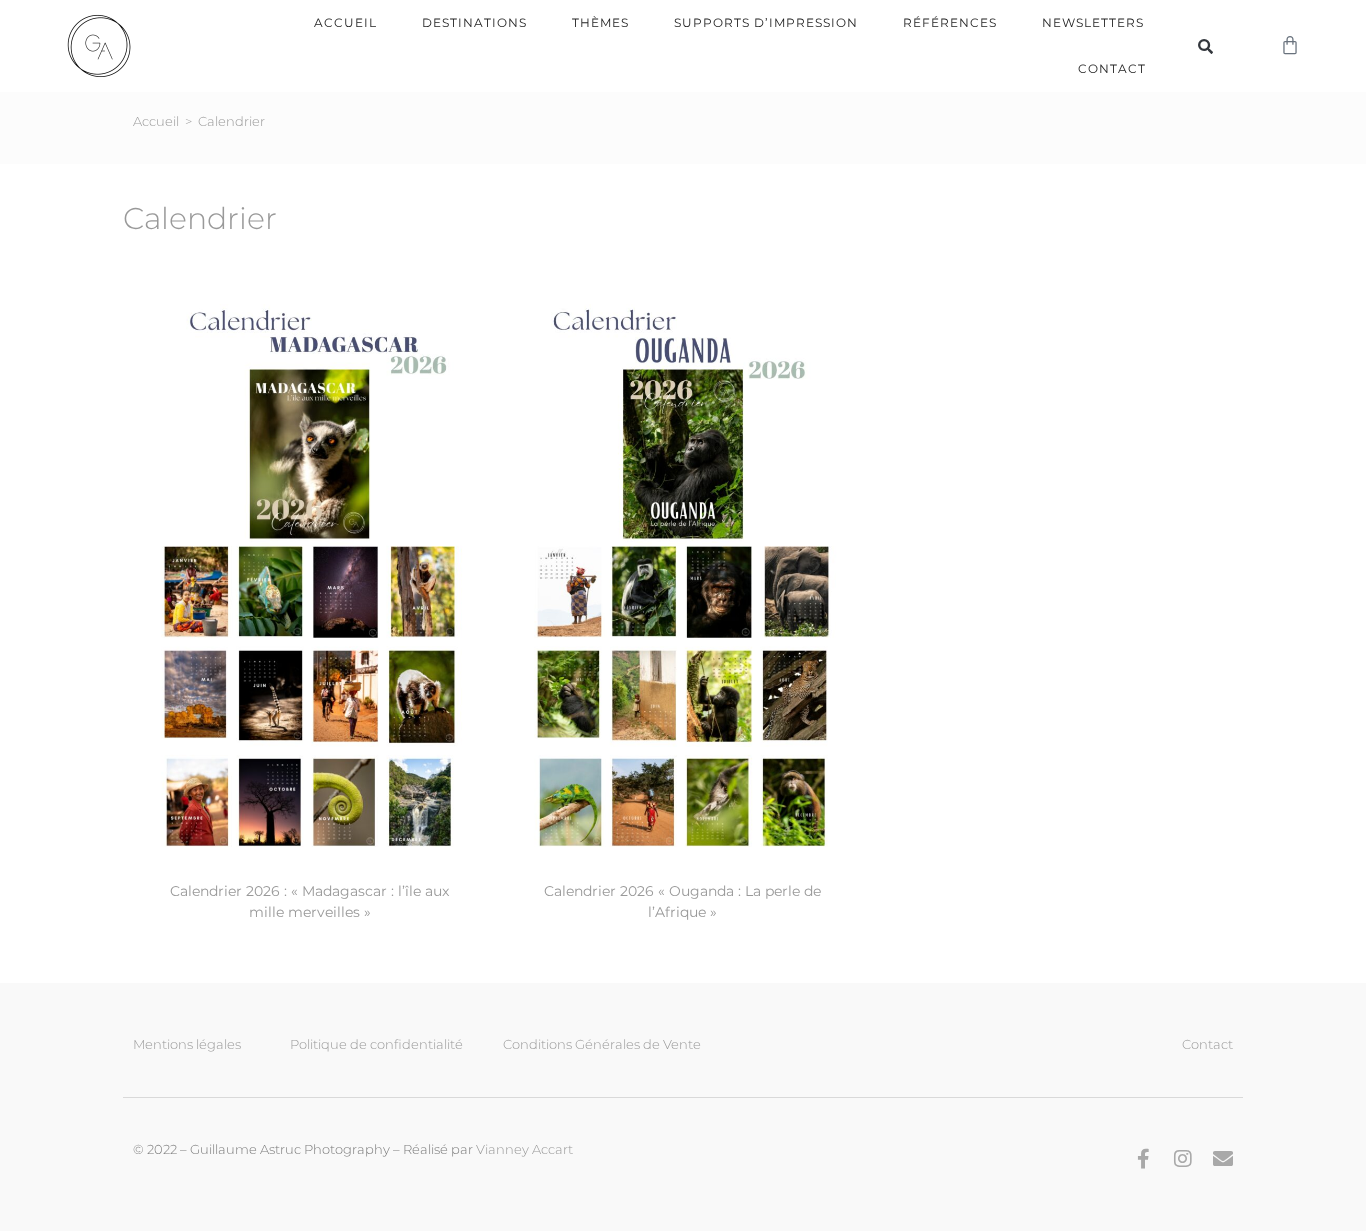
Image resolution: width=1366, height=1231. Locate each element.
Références (950, 22)
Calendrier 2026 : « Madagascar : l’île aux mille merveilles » (309, 901)
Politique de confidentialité (376, 1044)
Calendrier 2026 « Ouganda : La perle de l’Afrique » (682, 901)
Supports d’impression (766, 22)
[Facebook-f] (1143, 1159)
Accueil (345, 22)
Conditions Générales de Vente (602, 1044)
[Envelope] (1223, 1159)
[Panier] (1290, 46)
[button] (1206, 46)
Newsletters (1093, 22)
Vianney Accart (524, 1149)
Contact (1112, 68)
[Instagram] (1183, 1159)
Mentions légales (187, 1044)
